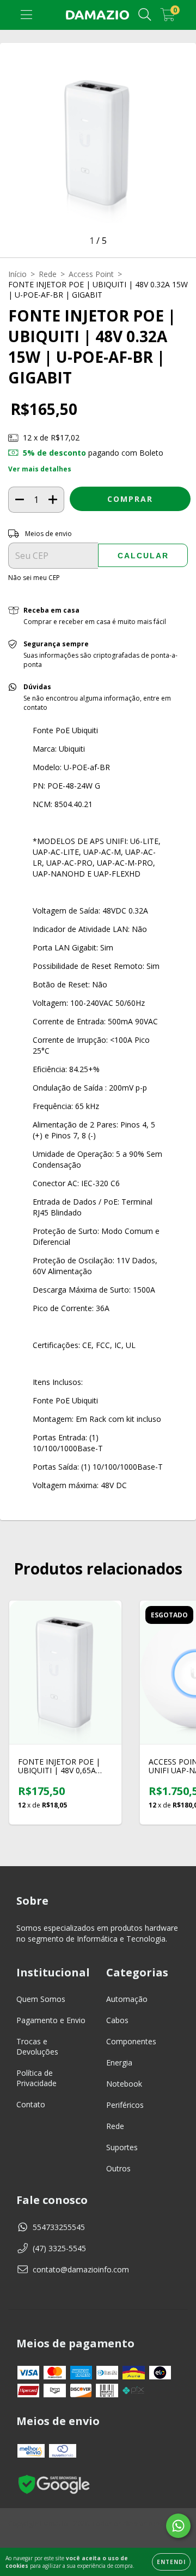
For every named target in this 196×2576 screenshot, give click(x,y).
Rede (48, 274)
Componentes (131, 2041)
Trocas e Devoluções (37, 2046)
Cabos (117, 2020)
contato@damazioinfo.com (81, 2269)
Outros (118, 2168)
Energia (119, 2062)
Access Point (91, 274)
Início (17, 274)
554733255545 (59, 2227)
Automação (127, 1999)
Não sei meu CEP (34, 578)
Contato (31, 2104)
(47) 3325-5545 (59, 2248)
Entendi (171, 2562)
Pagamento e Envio (51, 2020)
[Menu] (26, 15)
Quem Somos (41, 1999)
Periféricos (125, 2105)
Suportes (122, 2147)
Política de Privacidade (36, 2078)
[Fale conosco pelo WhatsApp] (178, 2526)
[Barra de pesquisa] (145, 15)
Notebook (124, 2084)
